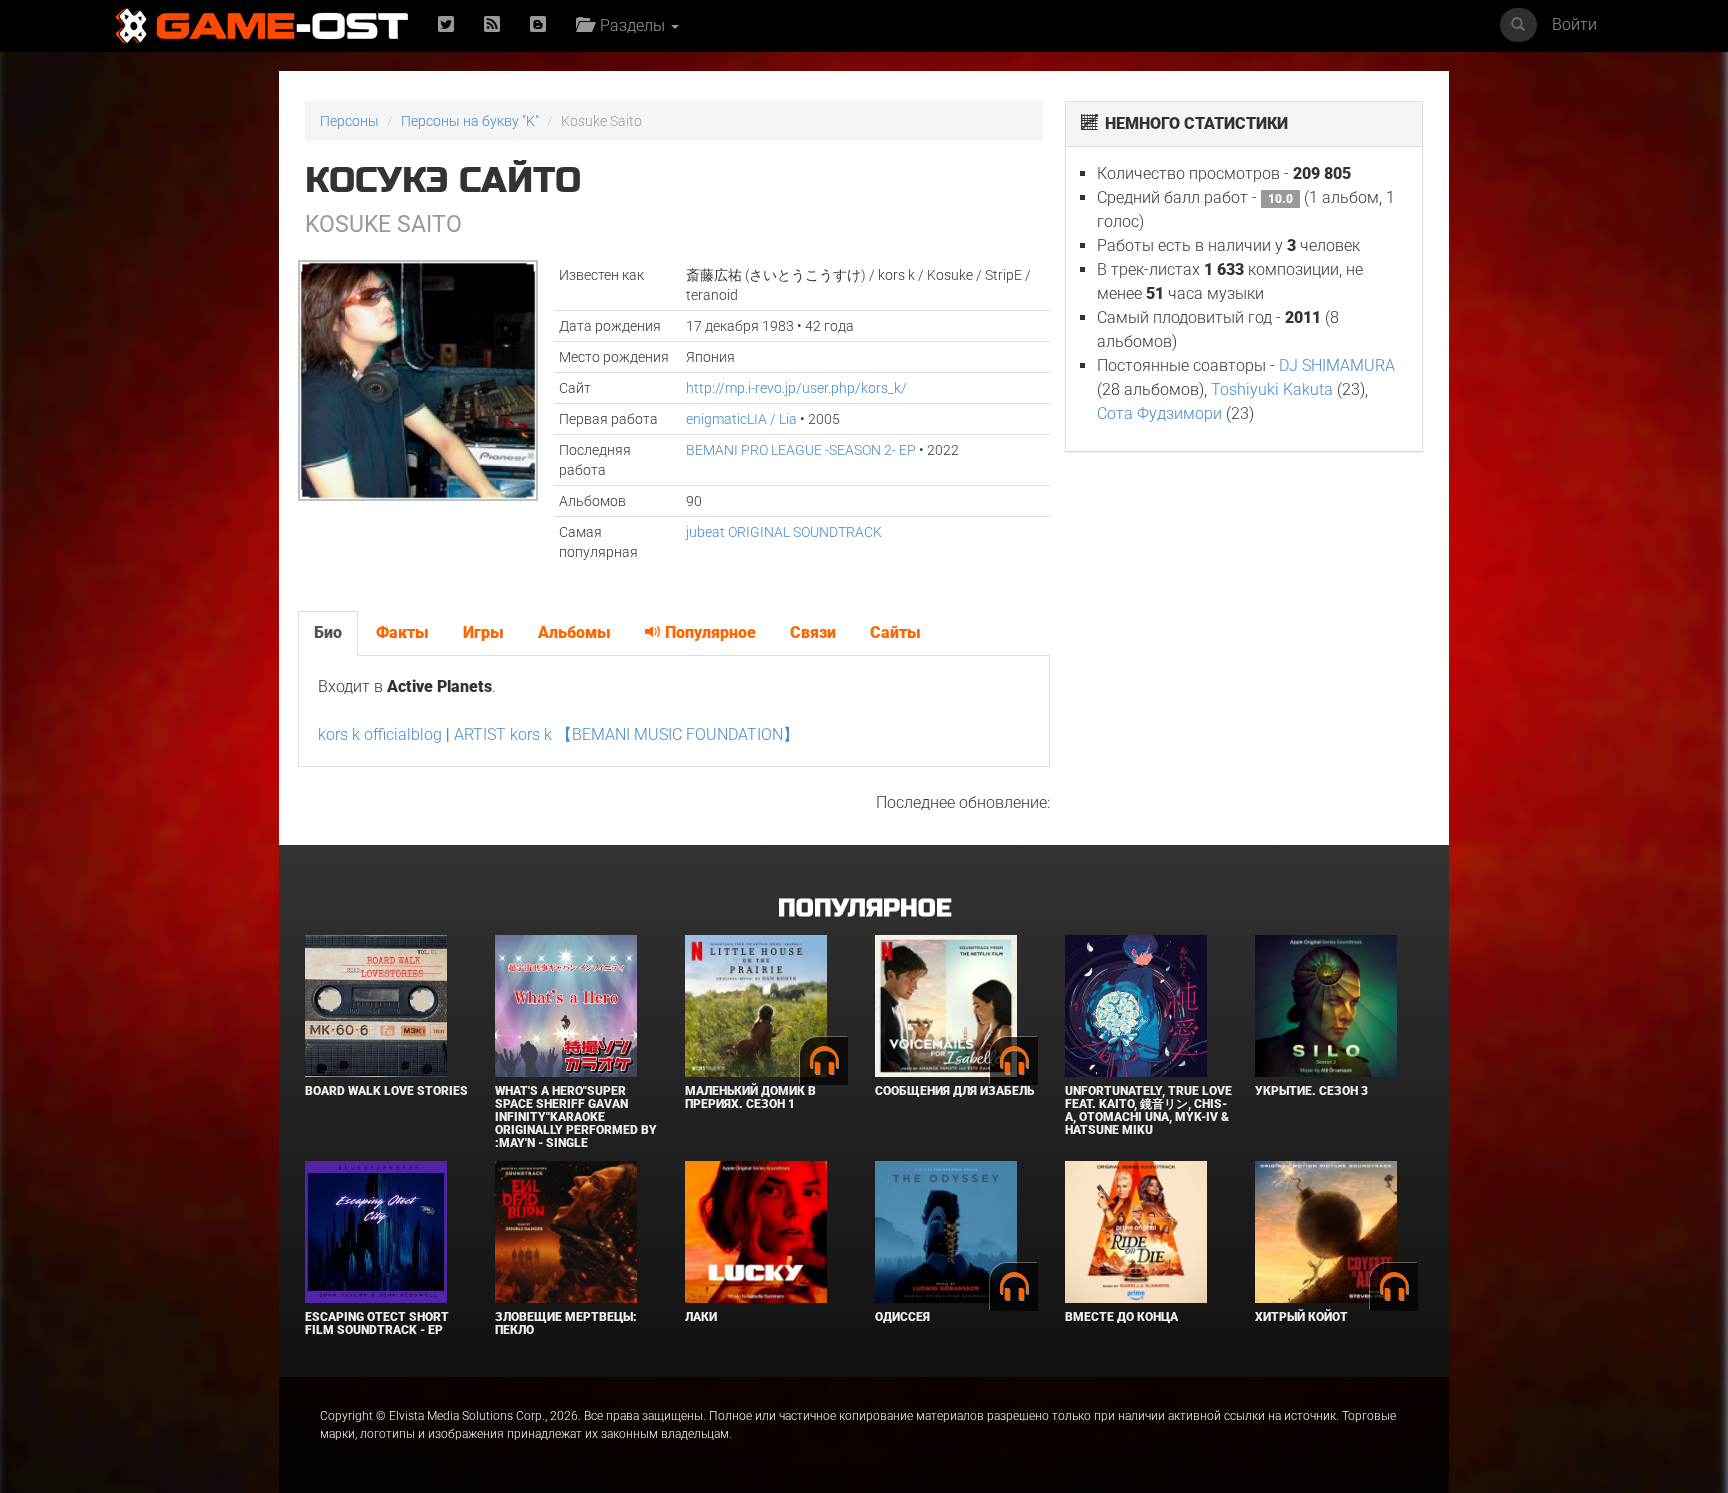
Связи (813, 632)
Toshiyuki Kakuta (1272, 389)
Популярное (708, 632)
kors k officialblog (380, 734)
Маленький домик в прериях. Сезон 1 (750, 1097)
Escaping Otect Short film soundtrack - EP (377, 1323)
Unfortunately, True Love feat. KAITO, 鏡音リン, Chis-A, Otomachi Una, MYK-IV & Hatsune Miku (1148, 1111)
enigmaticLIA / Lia (741, 419)
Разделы (630, 25)
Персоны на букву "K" (470, 121)
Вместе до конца (1121, 1317)
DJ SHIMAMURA (1337, 365)
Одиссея (902, 1317)
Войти (1574, 24)
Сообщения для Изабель (954, 1091)
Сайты (895, 632)
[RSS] (492, 25)
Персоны (349, 121)
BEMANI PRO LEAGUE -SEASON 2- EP (801, 450)
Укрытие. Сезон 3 (1311, 1091)
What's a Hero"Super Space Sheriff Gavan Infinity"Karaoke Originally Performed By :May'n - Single (576, 1117)
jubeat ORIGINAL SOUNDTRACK (784, 532)
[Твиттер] (446, 25)
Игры (483, 632)
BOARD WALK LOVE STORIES (386, 1091)
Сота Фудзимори (1159, 413)
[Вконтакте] (538, 25)
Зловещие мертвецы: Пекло (566, 1323)
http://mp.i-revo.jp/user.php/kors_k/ (796, 388)
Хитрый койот (1301, 1317)
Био (328, 632)
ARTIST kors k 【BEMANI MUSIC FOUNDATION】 (626, 734)
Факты (402, 632)
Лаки (701, 1317)
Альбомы (574, 632)
